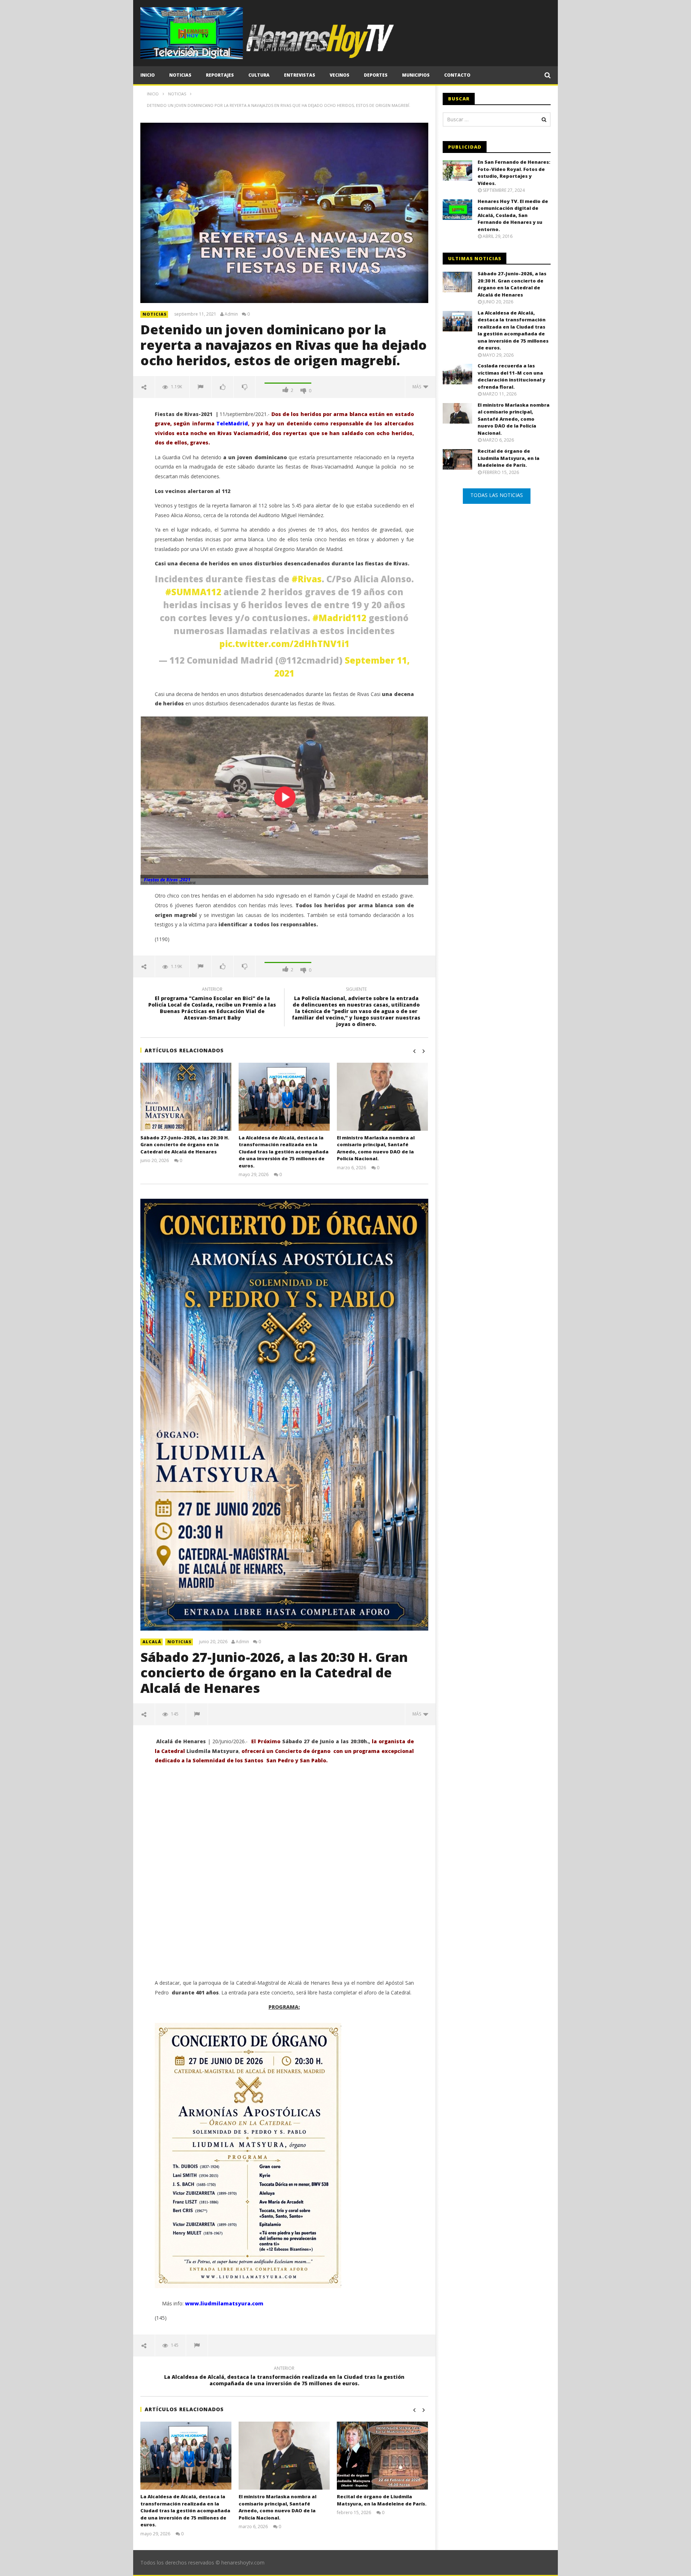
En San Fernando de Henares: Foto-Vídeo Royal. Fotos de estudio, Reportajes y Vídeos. (514, 173)
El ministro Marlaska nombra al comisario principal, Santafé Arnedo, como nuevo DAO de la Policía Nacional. (376, 1148)
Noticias (180, 75)
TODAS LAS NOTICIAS (497, 495)
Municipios (416, 75)
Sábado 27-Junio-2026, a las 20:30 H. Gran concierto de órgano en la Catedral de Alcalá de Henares (185, 1145)
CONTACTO (457, 75)
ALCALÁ (152, 1642)
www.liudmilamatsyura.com (224, 2303)
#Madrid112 (339, 618)
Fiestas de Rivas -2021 (167, 880)
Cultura (259, 75)
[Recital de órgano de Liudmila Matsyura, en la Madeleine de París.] (382, 2456)
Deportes (376, 75)
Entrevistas (300, 75)
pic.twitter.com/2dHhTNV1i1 (284, 644)
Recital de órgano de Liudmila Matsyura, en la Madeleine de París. (382, 2500)
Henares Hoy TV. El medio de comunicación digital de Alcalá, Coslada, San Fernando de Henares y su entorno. (513, 215)
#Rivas (307, 579)
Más (418, 387)
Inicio (148, 75)
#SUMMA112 (193, 592)
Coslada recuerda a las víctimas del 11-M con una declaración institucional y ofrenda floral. (511, 376)
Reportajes (220, 75)
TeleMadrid (232, 423)
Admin (231, 314)
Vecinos (340, 75)
